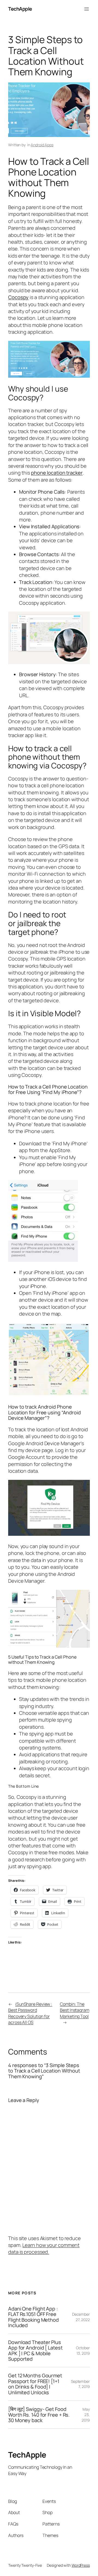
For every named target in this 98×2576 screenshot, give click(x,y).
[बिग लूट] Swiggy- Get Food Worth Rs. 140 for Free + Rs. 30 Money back (39, 2415)
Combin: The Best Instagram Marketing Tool (75, 2010)
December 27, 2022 (81, 2317)
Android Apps (42, 145)
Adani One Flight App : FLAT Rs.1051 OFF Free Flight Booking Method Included (33, 2317)
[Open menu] (87, 9)
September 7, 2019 (80, 2384)
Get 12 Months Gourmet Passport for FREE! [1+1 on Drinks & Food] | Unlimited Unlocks (35, 2384)
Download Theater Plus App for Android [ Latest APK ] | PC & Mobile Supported (35, 2351)
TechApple (20, 9)
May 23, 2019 (86, 2414)
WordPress (81, 2565)
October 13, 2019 (83, 2350)
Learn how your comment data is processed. (44, 2248)
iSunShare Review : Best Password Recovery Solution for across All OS (30, 2013)
